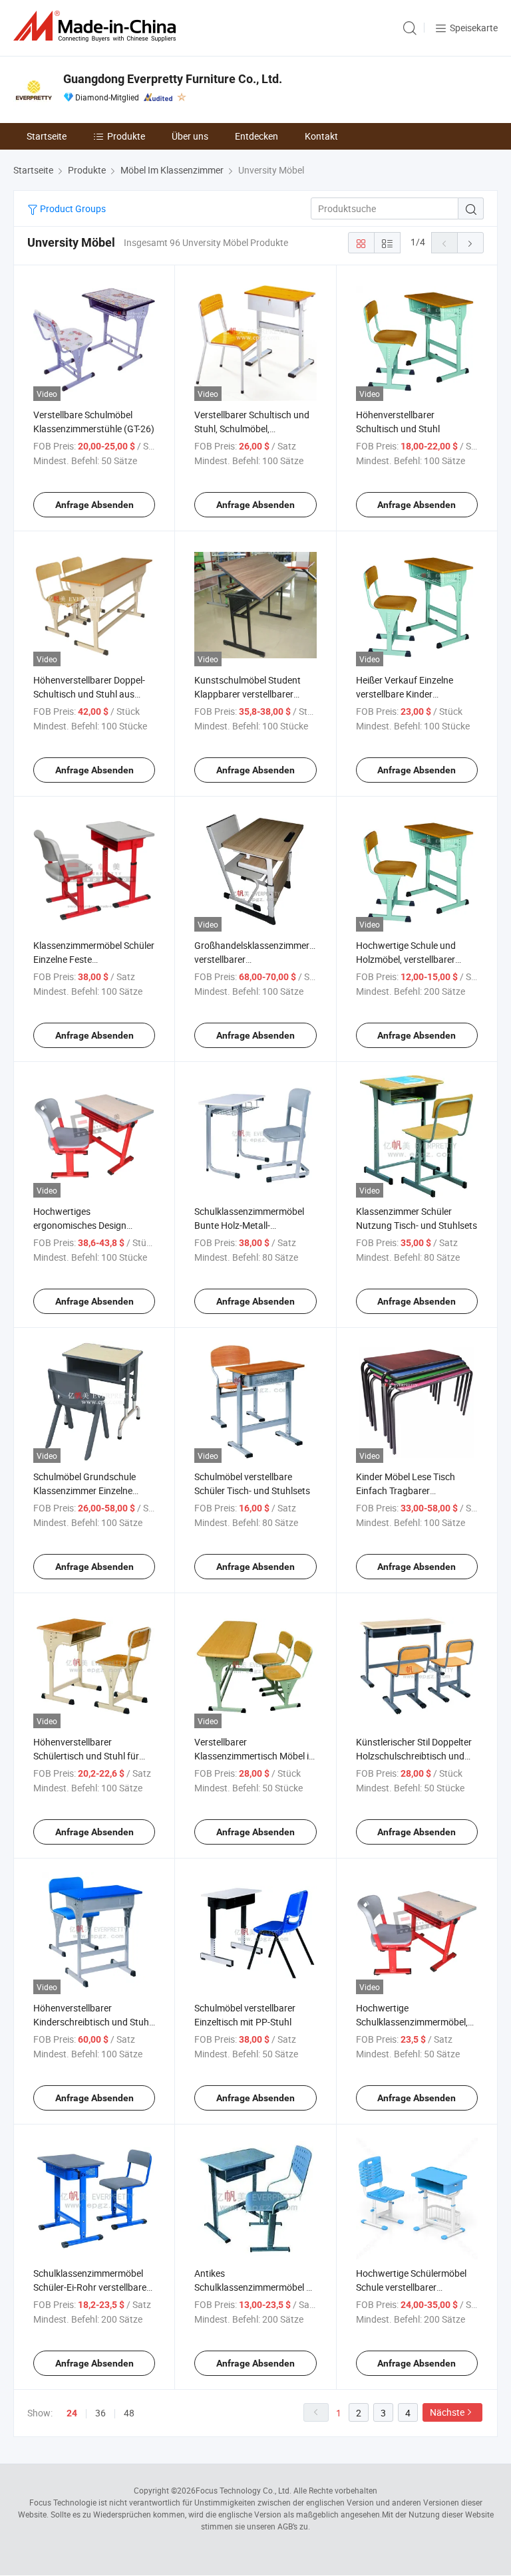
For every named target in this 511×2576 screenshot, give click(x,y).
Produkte (126, 136)
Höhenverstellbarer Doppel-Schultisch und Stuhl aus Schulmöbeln (89, 694)
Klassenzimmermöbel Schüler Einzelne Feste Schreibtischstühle (94, 959)
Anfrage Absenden (94, 505)
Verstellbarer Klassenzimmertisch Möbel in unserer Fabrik (254, 1756)
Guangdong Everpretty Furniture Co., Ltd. (173, 79)
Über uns (190, 136)
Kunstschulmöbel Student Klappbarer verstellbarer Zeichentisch (248, 694)
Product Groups (72, 208)
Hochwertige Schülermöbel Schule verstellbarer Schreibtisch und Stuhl (411, 2287)
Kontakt (321, 136)
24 (72, 2413)
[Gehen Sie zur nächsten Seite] (470, 243)
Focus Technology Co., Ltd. (244, 2490)
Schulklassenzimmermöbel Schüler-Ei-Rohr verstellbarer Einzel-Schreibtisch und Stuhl (92, 2287)
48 (129, 2413)
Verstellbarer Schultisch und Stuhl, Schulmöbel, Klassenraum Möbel (252, 429)
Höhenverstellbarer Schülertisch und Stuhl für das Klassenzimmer (86, 1756)
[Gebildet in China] (97, 26)
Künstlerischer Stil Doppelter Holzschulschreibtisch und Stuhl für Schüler (414, 1756)
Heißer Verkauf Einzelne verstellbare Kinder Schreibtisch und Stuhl (405, 694)
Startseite (47, 136)
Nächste (447, 2412)
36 (100, 2413)
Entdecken (256, 136)
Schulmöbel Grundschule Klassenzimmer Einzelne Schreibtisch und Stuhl (85, 1490)
